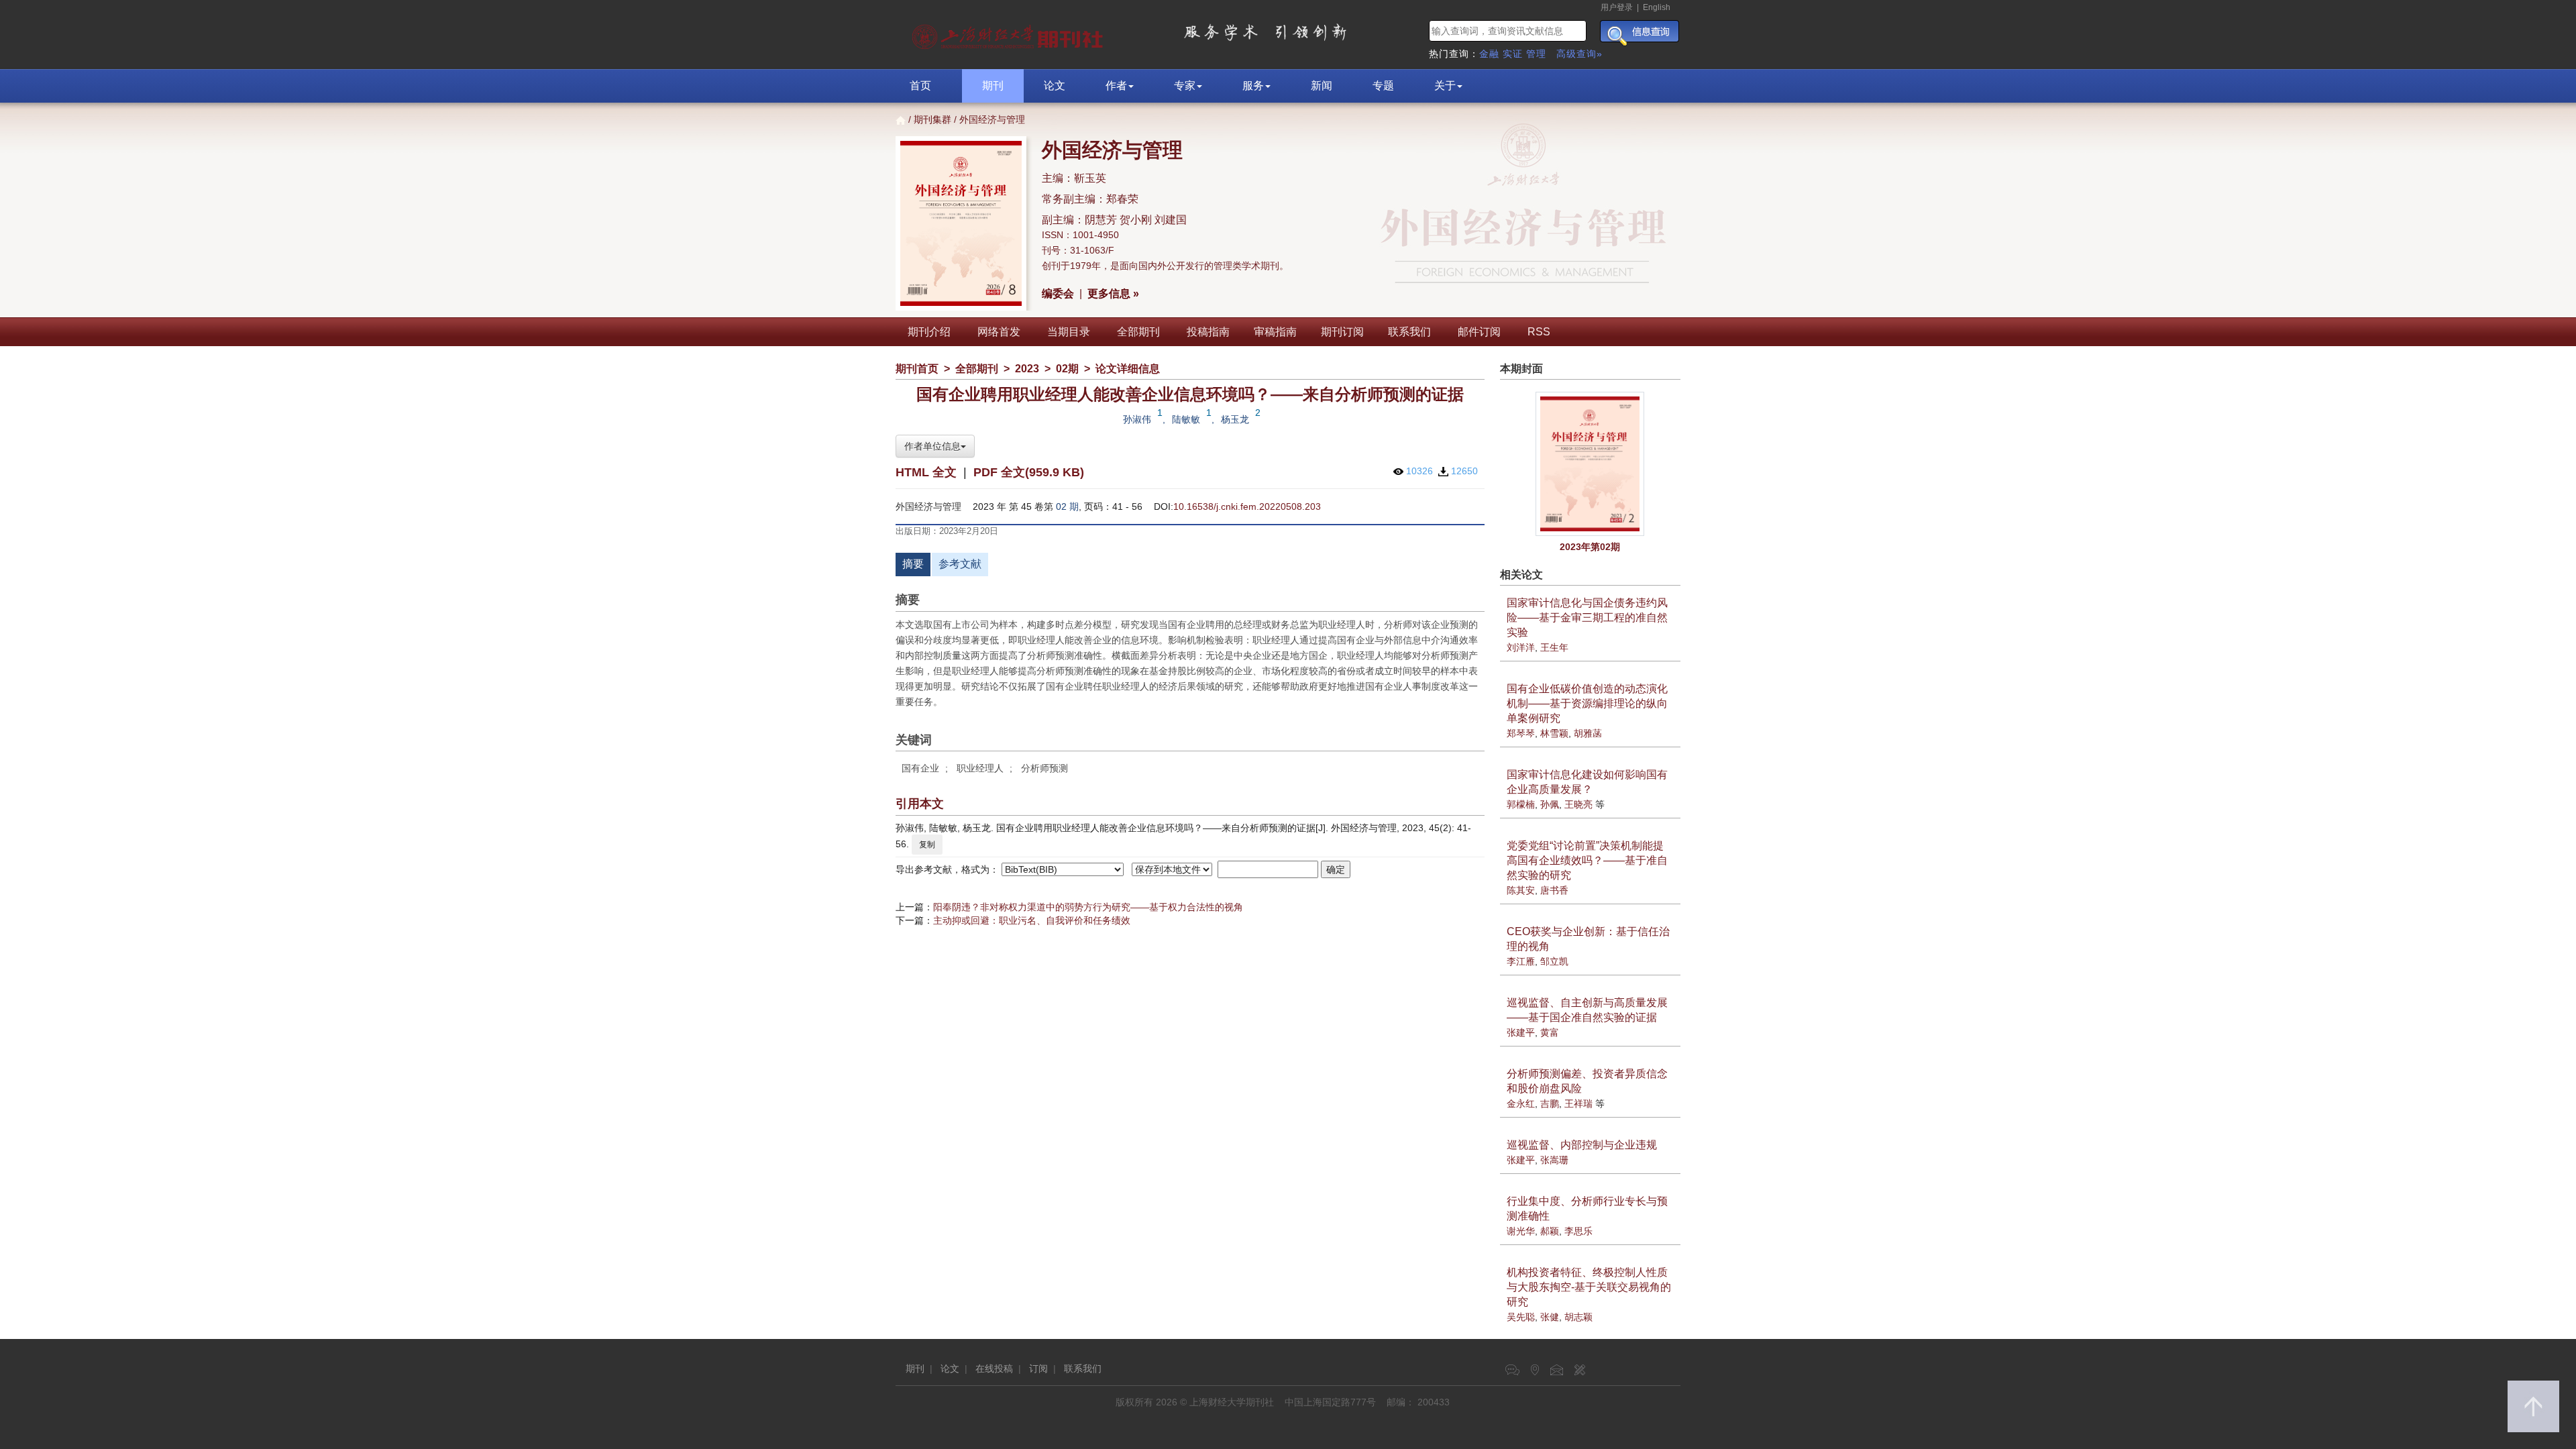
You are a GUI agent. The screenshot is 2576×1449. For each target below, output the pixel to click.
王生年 (1554, 647)
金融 (1489, 54)
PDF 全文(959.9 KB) (1029, 472)
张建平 (1521, 1032)
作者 (1116, 86)
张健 (1550, 1317)
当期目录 (1069, 332)
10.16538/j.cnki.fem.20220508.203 (1247, 506)
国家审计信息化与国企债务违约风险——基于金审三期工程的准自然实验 (1587, 618)
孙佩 (1550, 804)
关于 (1445, 86)
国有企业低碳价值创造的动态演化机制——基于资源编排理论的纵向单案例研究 (1587, 703)
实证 (1513, 54)
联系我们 (1409, 332)
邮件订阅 (1479, 332)
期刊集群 (932, 119)
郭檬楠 (1521, 804)
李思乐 (1578, 1231)
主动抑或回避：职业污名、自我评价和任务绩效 (1032, 920)
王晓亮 (1578, 804)
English (1657, 7)
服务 (1253, 86)
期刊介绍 (929, 332)
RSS (1539, 332)
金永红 (1521, 1104)
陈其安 (1521, 890)
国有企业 (920, 768)
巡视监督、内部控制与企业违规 (1582, 1145)
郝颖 (1550, 1231)
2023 (1027, 369)
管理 (1536, 54)
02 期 (1067, 506)
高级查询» (1579, 54)
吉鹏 (1550, 1104)
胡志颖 (1578, 1317)
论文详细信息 (1128, 369)
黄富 (1550, 1032)
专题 (1383, 86)
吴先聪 (1521, 1317)
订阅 (1038, 1368)
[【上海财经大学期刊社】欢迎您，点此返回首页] (1009, 34)
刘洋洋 (1521, 647)
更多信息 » (1113, 293)
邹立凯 (1554, 961)
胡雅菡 (1588, 733)
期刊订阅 (1342, 332)
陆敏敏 (1186, 419)
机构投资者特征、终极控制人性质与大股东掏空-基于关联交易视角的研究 (1589, 1287)
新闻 (1322, 86)
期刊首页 (917, 369)
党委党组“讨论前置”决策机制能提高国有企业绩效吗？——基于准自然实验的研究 (1587, 860)
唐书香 (1554, 890)
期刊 (993, 86)
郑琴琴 (1521, 733)
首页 (920, 86)
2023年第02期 (1590, 547)
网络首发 (999, 332)
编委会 (1058, 293)
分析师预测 (1044, 768)
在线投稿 (994, 1368)
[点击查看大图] (1591, 464)
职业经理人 (980, 768)
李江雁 (1521, 961)
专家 (1185, 86)
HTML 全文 (926, 472)
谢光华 (1521, 1231)
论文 (1055, 86)
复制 (927, 845)
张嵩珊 (1554, 1160)
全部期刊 (1138, 332)
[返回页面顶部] (2533, 1406)
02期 (1067, 369)
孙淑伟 (1137, 419)
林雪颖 (1554, 733)
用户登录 (1617, 7)
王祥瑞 (1578, 1104)
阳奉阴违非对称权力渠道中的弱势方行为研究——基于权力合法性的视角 (1088, 907)
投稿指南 (1208, 332)
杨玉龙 (1235, 419)
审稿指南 (1275, 332)
